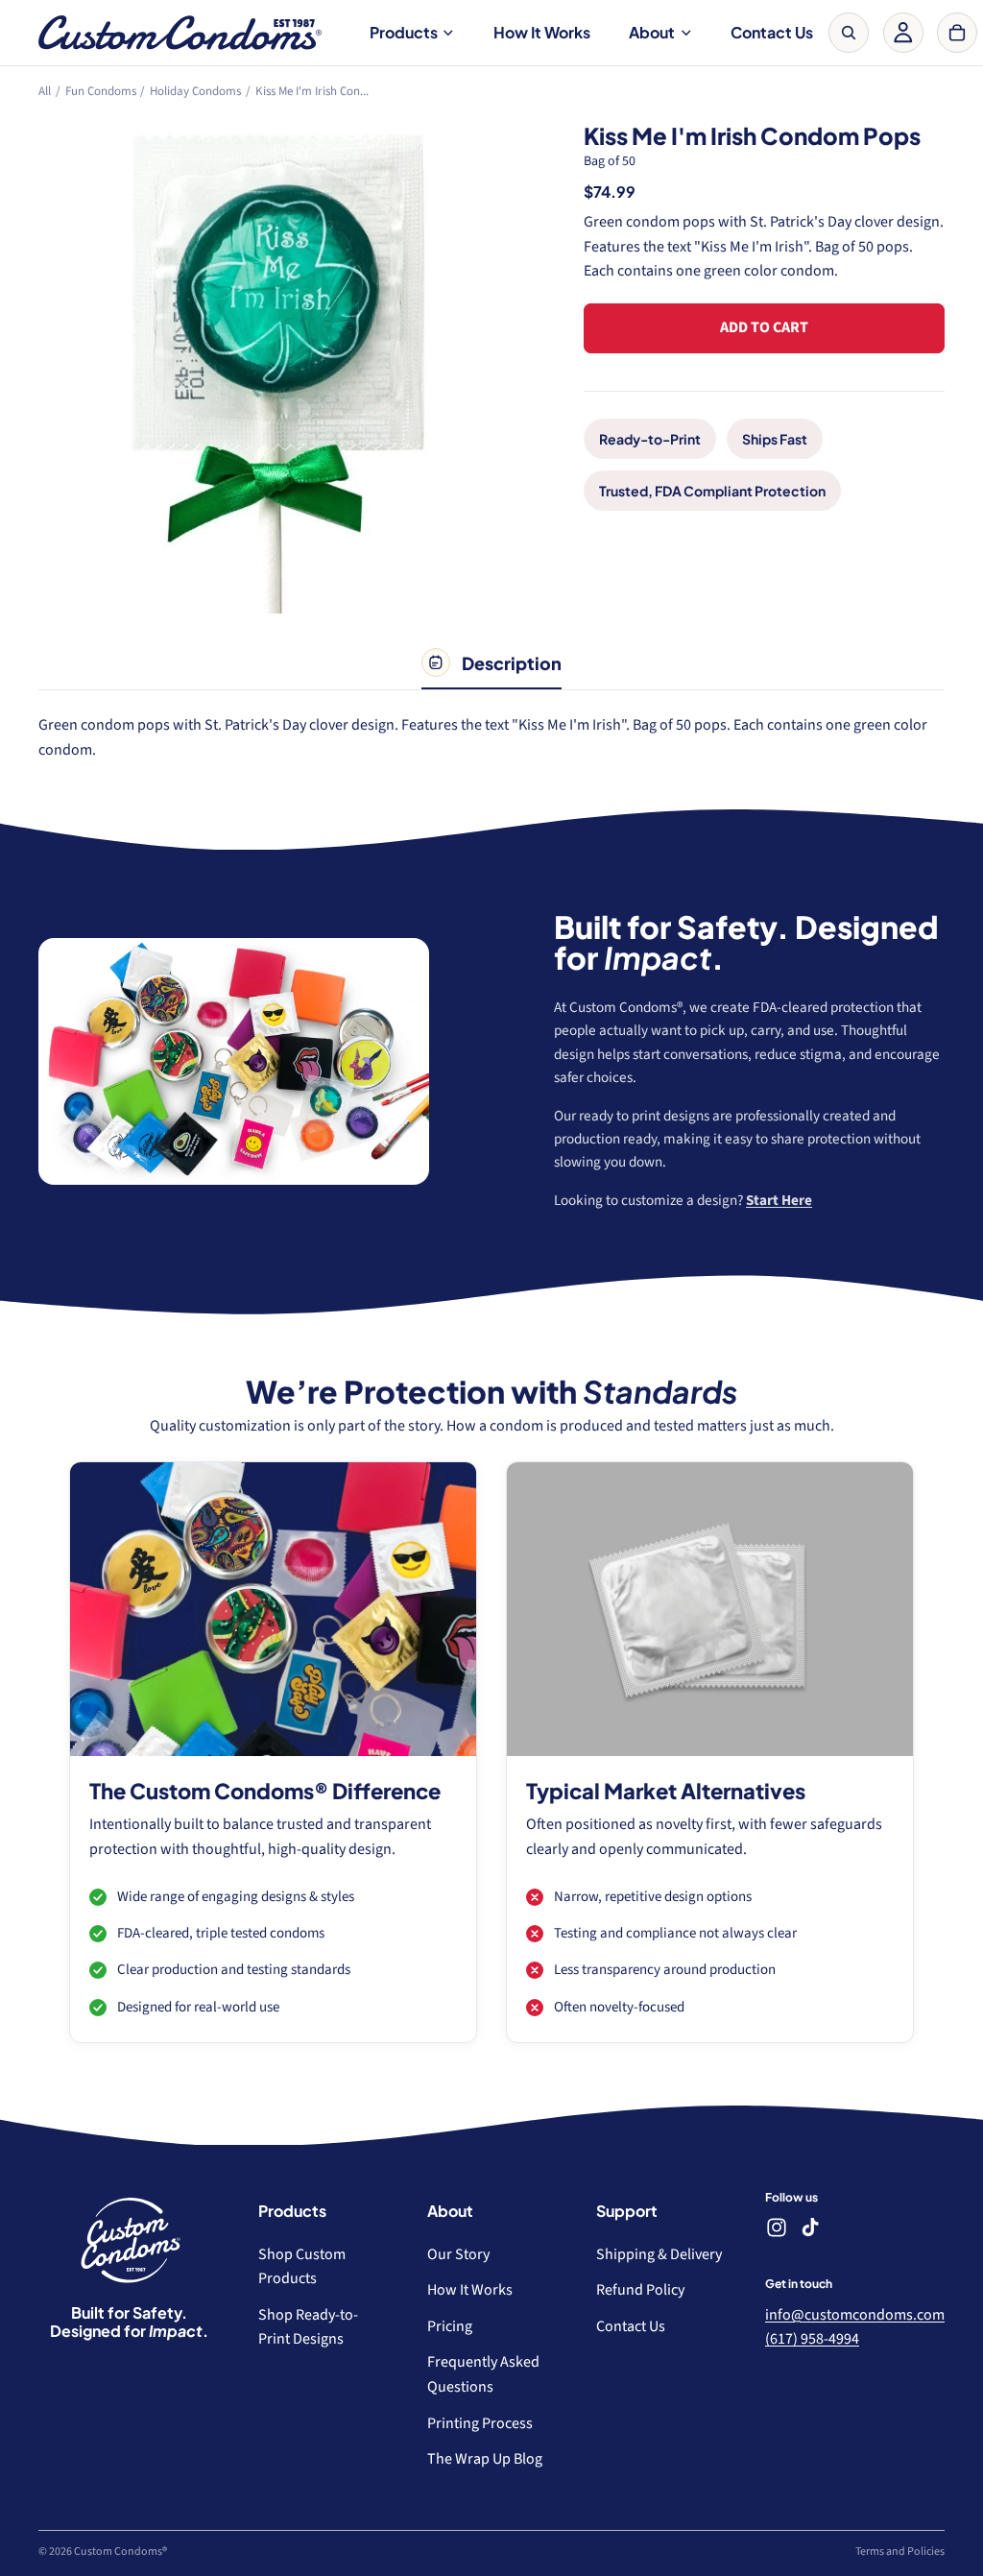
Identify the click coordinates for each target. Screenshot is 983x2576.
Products (404, 32)
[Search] (849, 33)
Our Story (458, 2254)
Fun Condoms (101, 91)
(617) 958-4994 (812, 2340)
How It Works (542, 32)
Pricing (450, 2326)
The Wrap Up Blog (485, 2460)
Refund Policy (640, 2291)
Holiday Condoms (195, 91)
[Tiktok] (810, 2228)
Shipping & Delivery (659, 2254)
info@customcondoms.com (855, 2315)
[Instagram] (777, 2228)
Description (511, 663)
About (652, 32)
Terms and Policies (900, 2552)
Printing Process (480, 2423)
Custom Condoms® (120, 2552)
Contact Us (772, 32)
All (45, 91)
